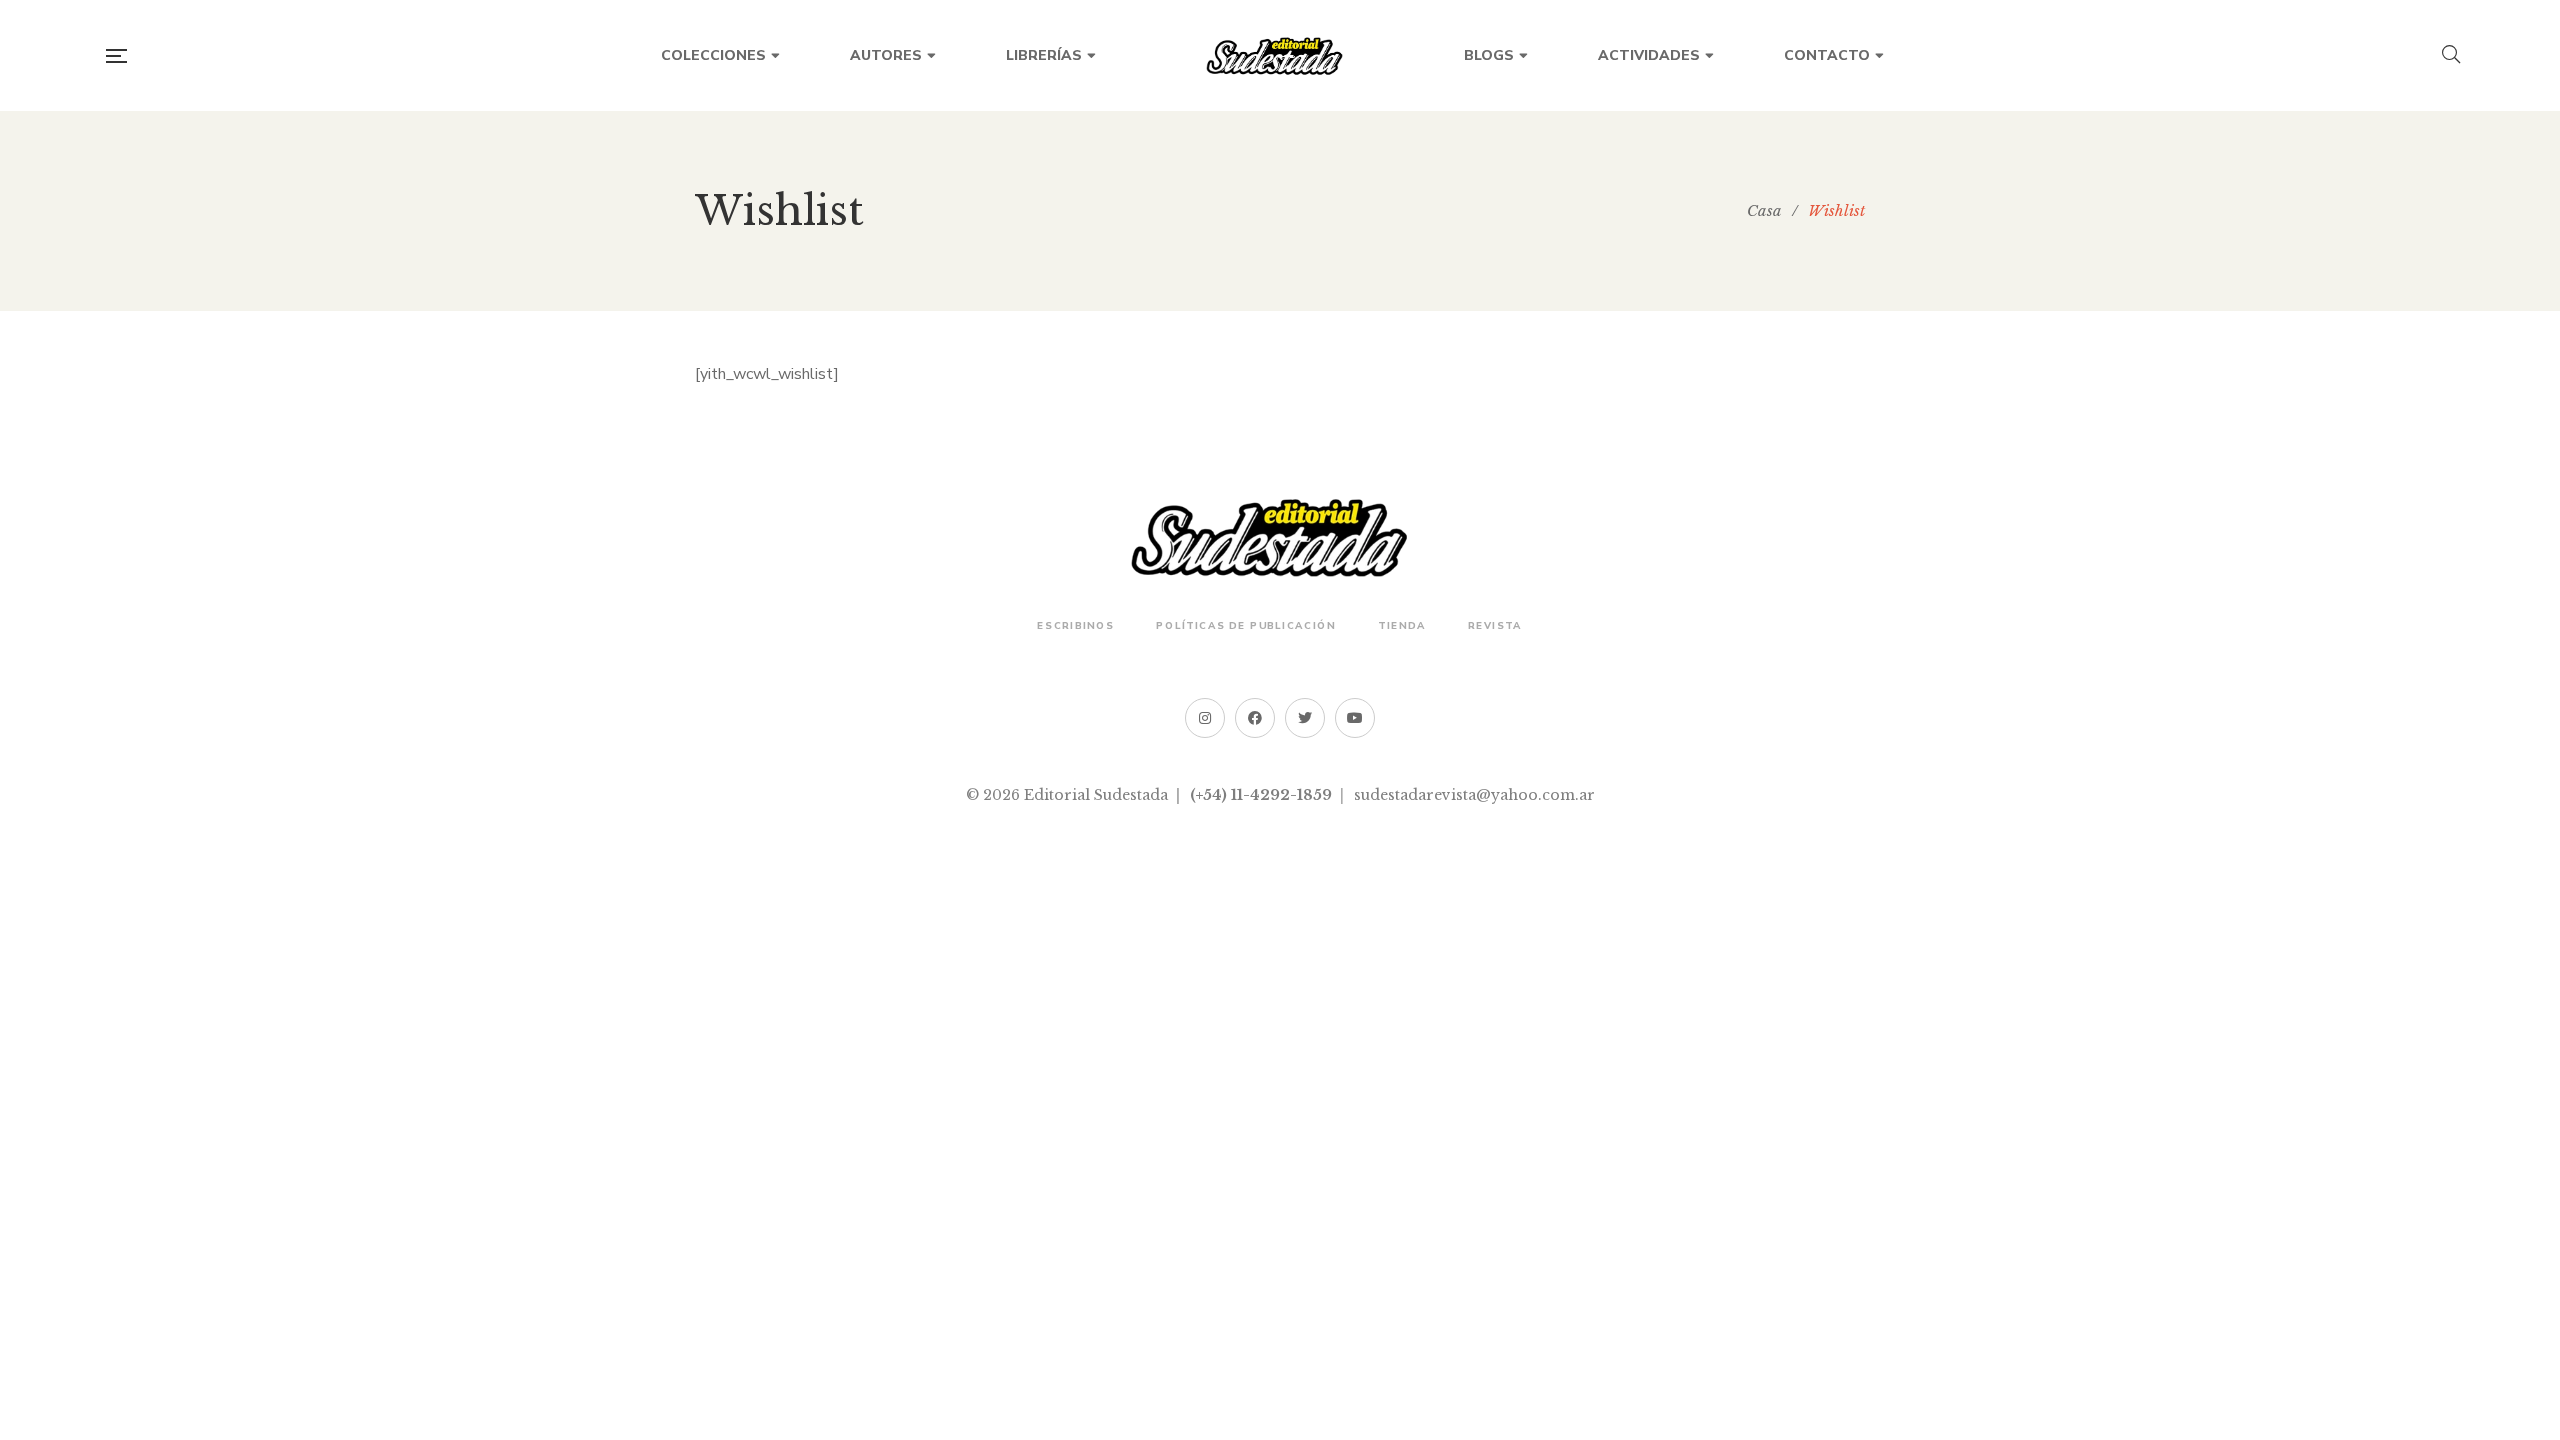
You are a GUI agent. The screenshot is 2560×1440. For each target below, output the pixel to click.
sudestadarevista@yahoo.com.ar (1474, 795)
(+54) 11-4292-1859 (1261, 795)
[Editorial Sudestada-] (1280, 56)
